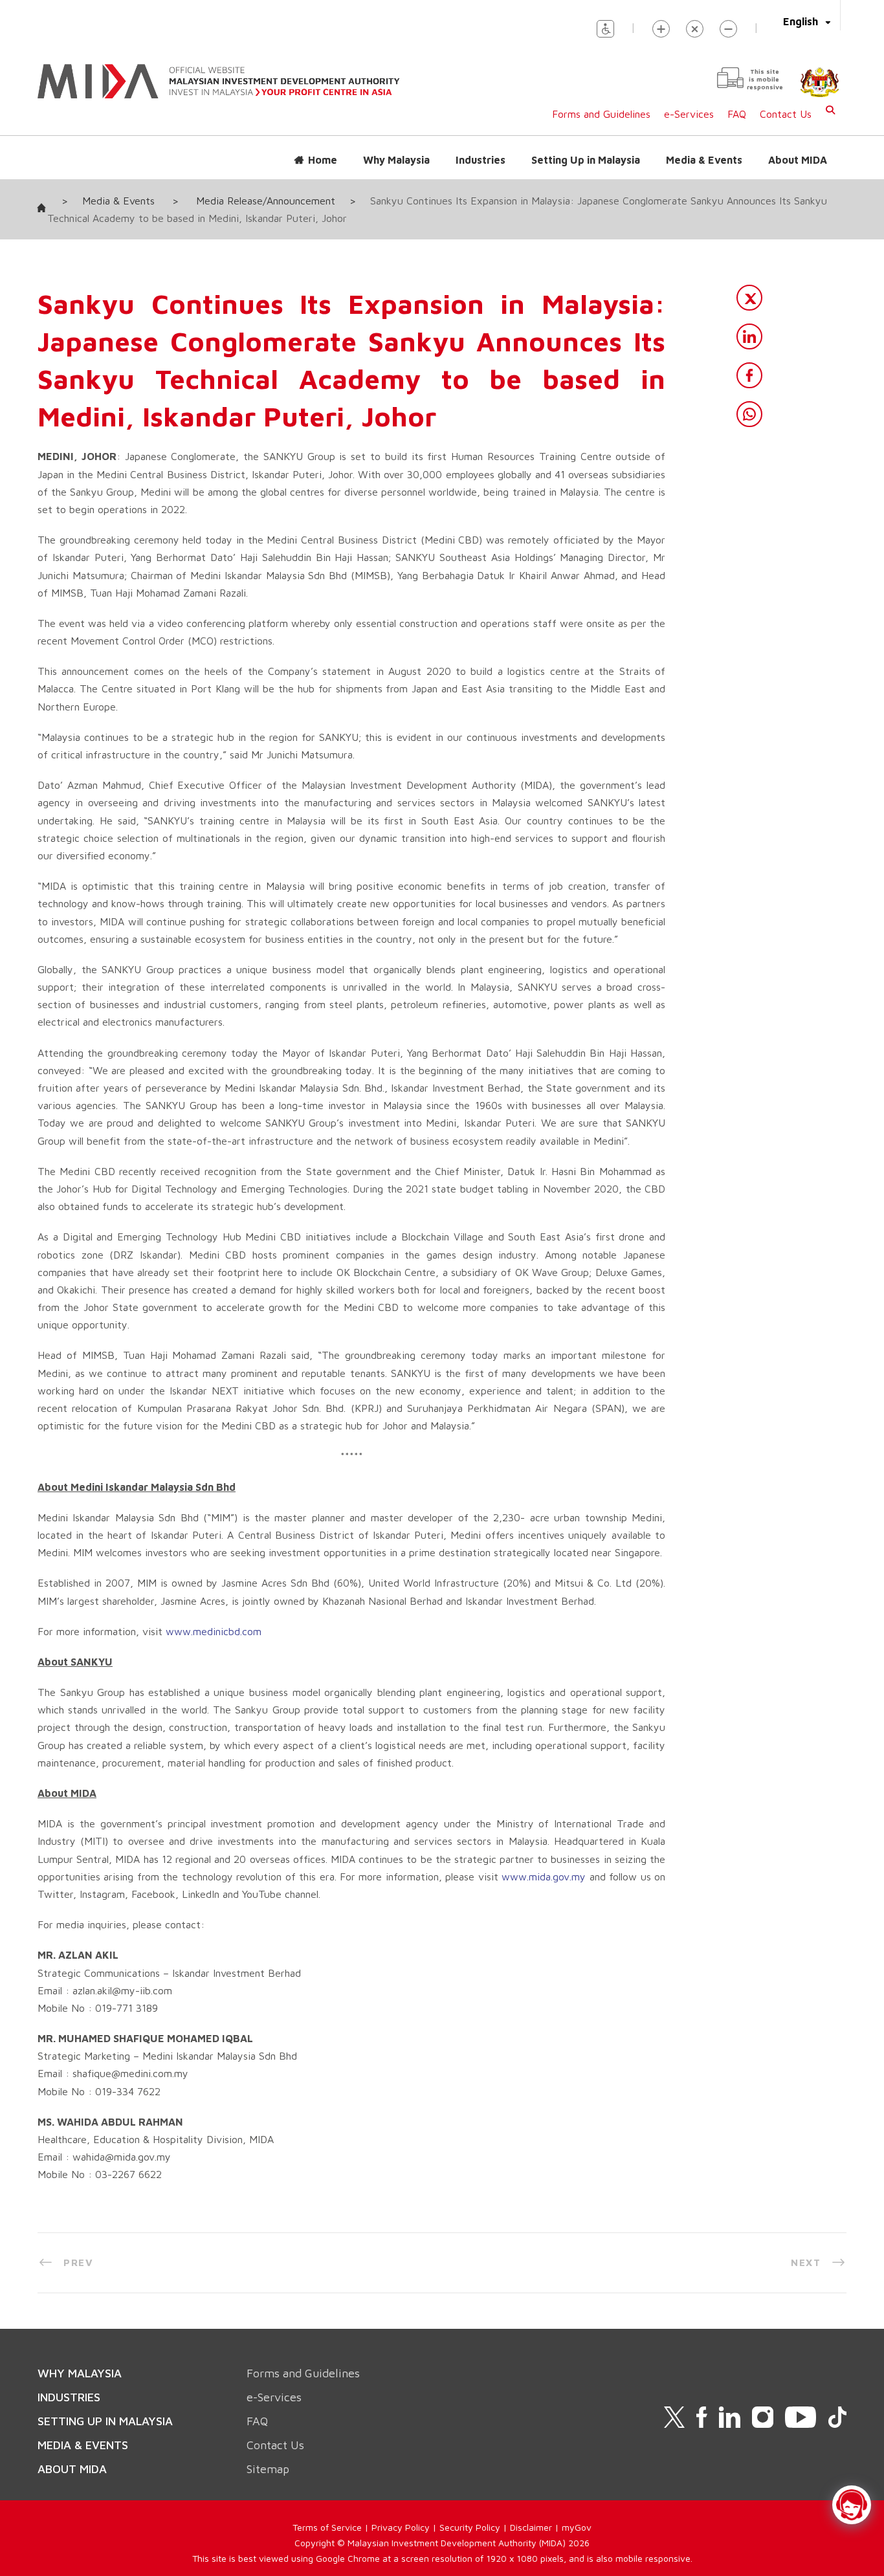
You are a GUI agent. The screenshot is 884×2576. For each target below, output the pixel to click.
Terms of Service (327, 2527)
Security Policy (470, 2527)
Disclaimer (531, 2527)
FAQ (737, 114)
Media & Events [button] (704, 160)
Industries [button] (481, 160)
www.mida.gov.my (544, 1877)
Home (323, 160)
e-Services (689, 114)
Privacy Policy (401, 2527)
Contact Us (786, 114)
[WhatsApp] (749, 414)
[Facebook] (749, 375)
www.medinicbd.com (214, 1631)
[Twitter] (749, 298)
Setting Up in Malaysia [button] (586, 160)
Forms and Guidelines (601, 114)
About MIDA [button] (798, 160)
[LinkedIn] (749, 336)
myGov (577, 2527)
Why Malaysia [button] (396, 160)
